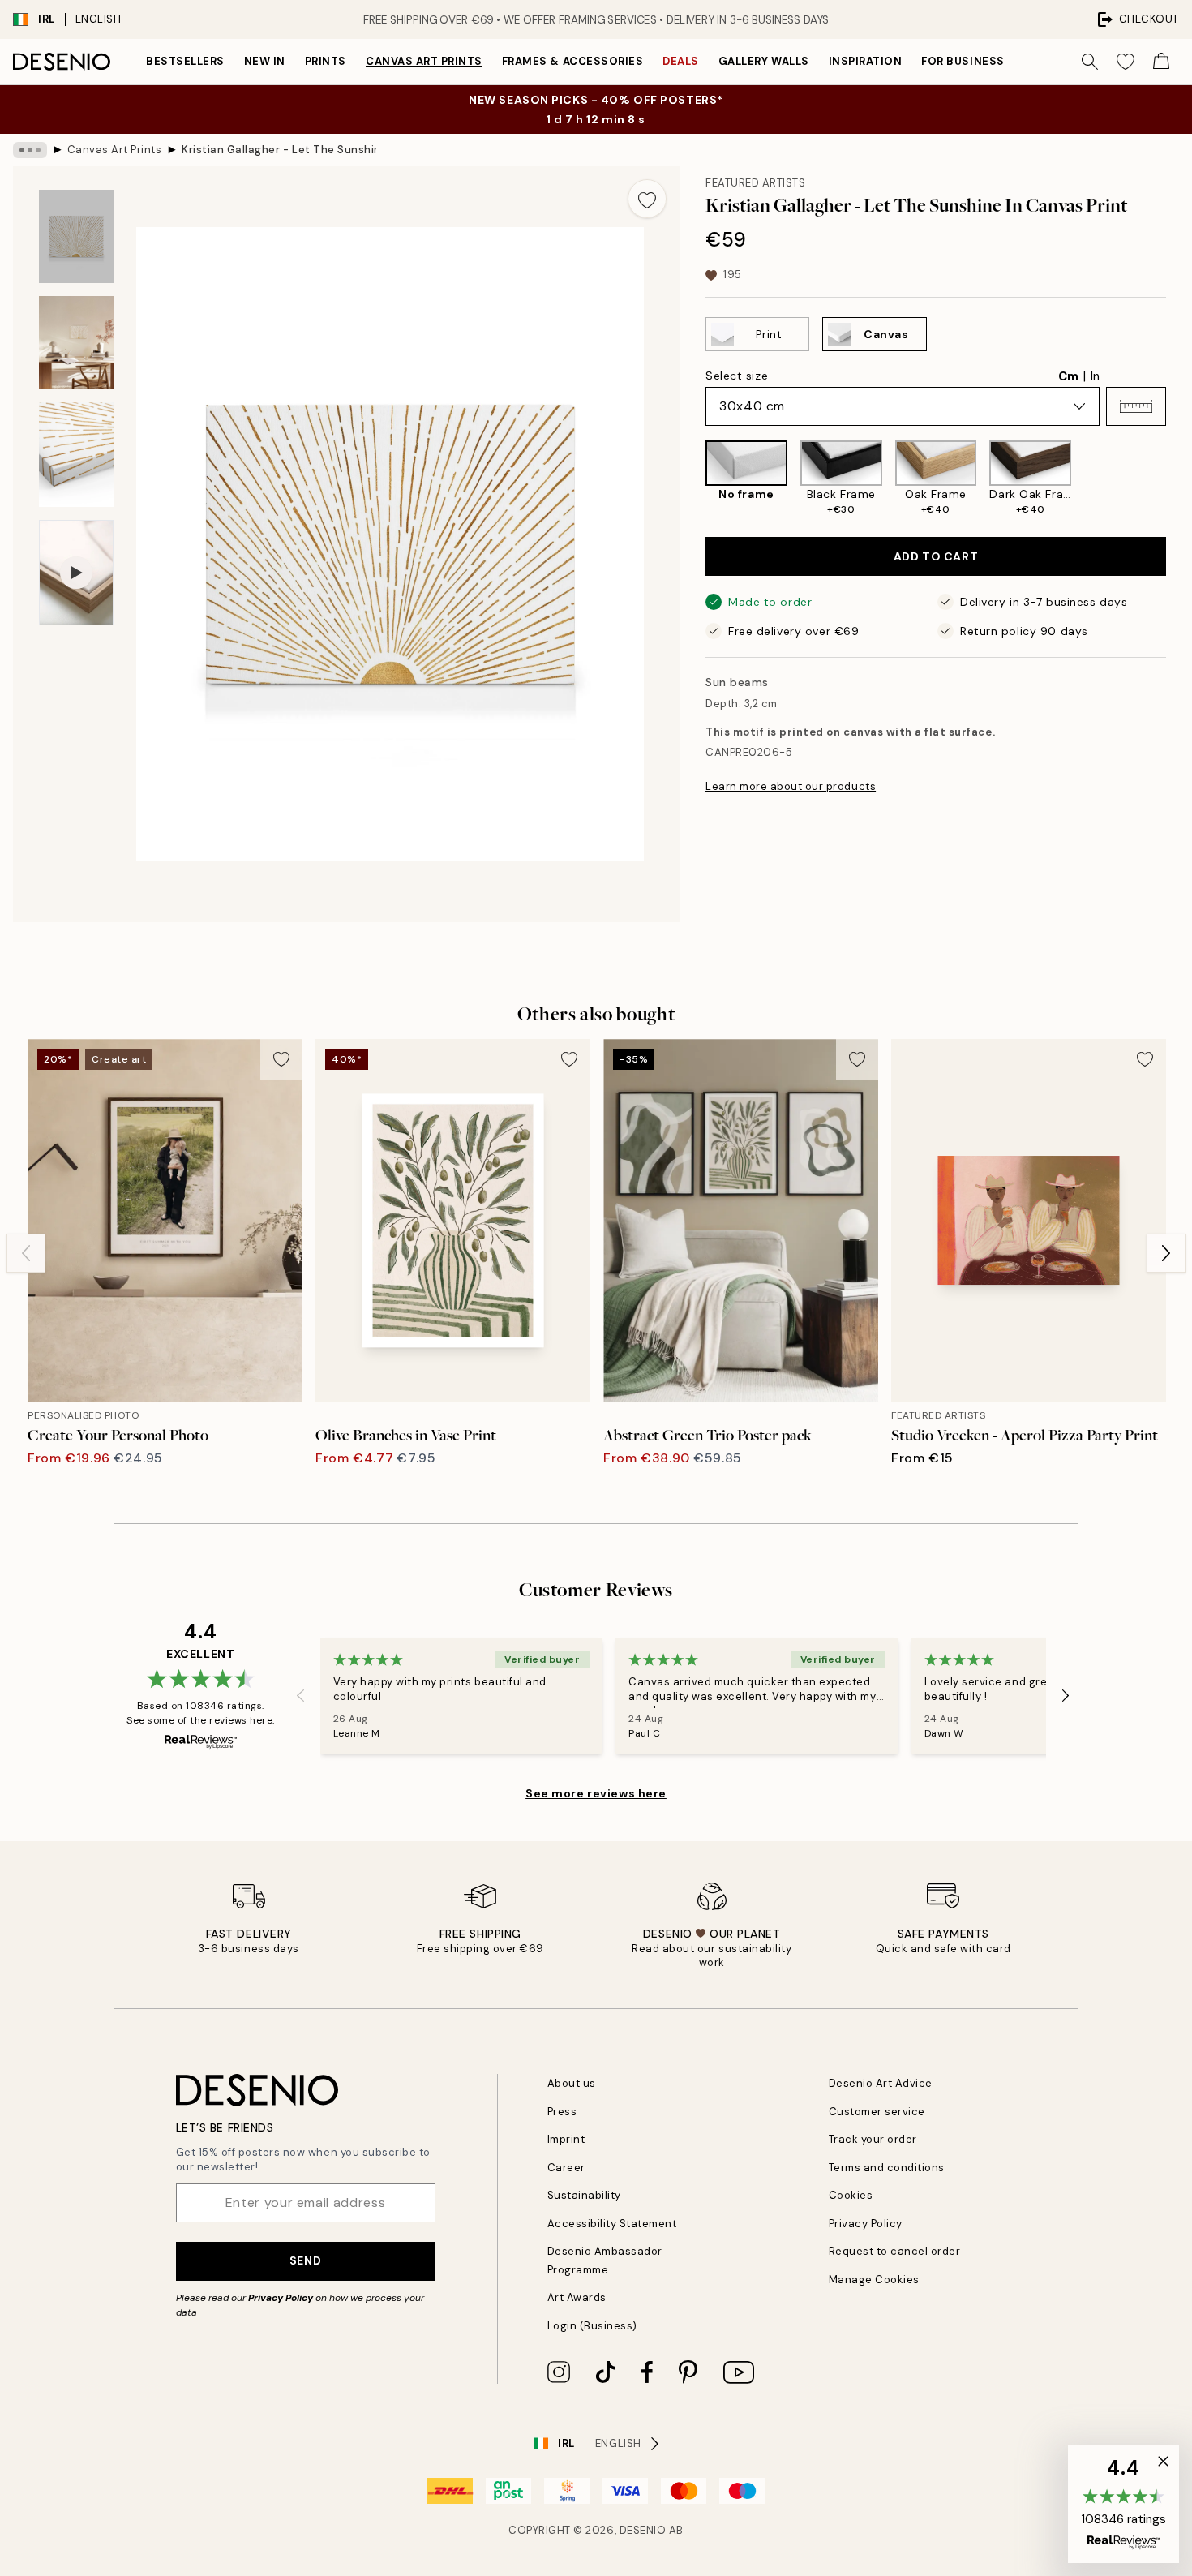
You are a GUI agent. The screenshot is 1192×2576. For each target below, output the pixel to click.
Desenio (643, 2530)
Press (562, 2112)
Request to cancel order (895, 2251)
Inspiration (866, 61)
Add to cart (936, 556)
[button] (1136, 406)
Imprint (566, 2139)
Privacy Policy (281, 2298)
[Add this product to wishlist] (647, 199)
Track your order (873, 2139)
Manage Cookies (874, 2280)
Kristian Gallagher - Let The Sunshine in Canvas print (279, 150)
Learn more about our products (791, 786)
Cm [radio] (1068, 376)
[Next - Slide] (1179, 478)
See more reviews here (596, 1793)
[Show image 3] (76, 455)
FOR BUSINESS (963, 61)
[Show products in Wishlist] (1126, 62)
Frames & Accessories (572, 61)
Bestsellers (185, 61)
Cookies (851, 2195)
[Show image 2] (76, 343)
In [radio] (1095, 376)
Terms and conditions (887, 2168)
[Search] (1090, 62)
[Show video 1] (76, 573)
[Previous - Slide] (692, 478)
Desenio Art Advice (881, 2083)
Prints (326, 61)
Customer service (877, 2112)
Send (305, 2260)
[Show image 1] (76, 236)
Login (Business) (592, 2326)
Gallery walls (764, 61)
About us (572, 2083)
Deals (681, 61)
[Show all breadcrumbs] (30, 150)
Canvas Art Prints (424, 61)
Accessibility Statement (612, 2224)
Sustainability (584, 2195)
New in (265, 61)
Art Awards (577, 2297)
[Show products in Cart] (1161, 62)
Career (566, 2168)
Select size (737, 376)
